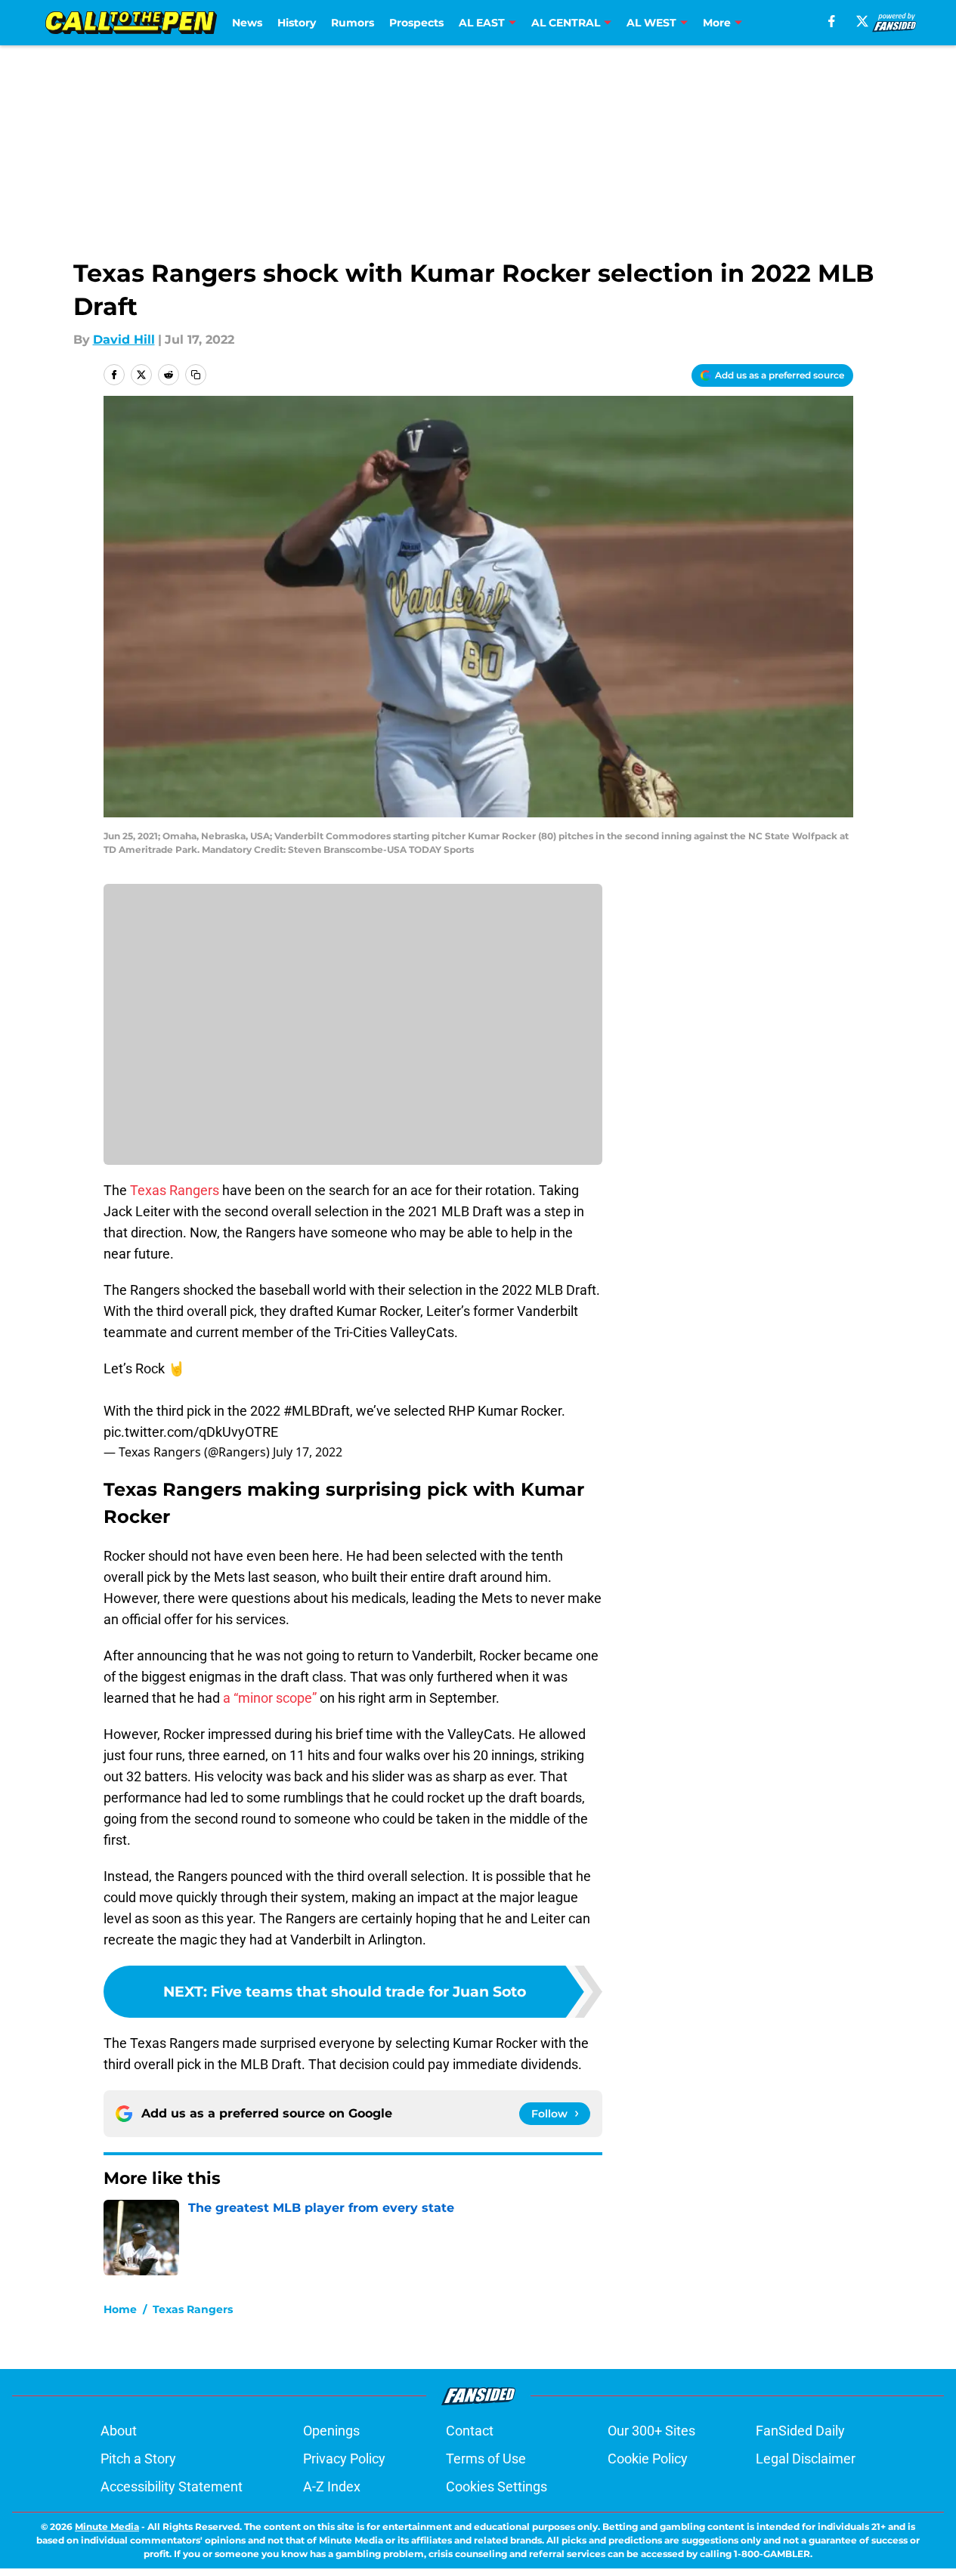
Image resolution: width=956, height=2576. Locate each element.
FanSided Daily (800, 2431)
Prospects (416, 23)
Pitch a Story (138, 2459)
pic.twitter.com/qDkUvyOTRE (191, 1432)
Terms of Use (486, 2459)
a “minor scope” (270, 1698)
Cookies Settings (497, 2486)
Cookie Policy (648, 2459)
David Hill (124, 340)
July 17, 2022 (308, 1452)
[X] (862, 21)
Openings (331, 2431)
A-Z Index (332, 2486)
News (247, 23)
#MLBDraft (317, 1411)
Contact (470, 2431)
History (297, 23)
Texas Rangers (175, 1190)
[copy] (196, 375)
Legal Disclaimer (806, 2459)
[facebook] (832, 21)
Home (120, 2309)
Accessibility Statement (172, 2486)
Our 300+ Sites (651, 2431)
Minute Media (107, 2527)
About (119, 2431)
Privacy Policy (344, 2459)
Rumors (353, 23)
